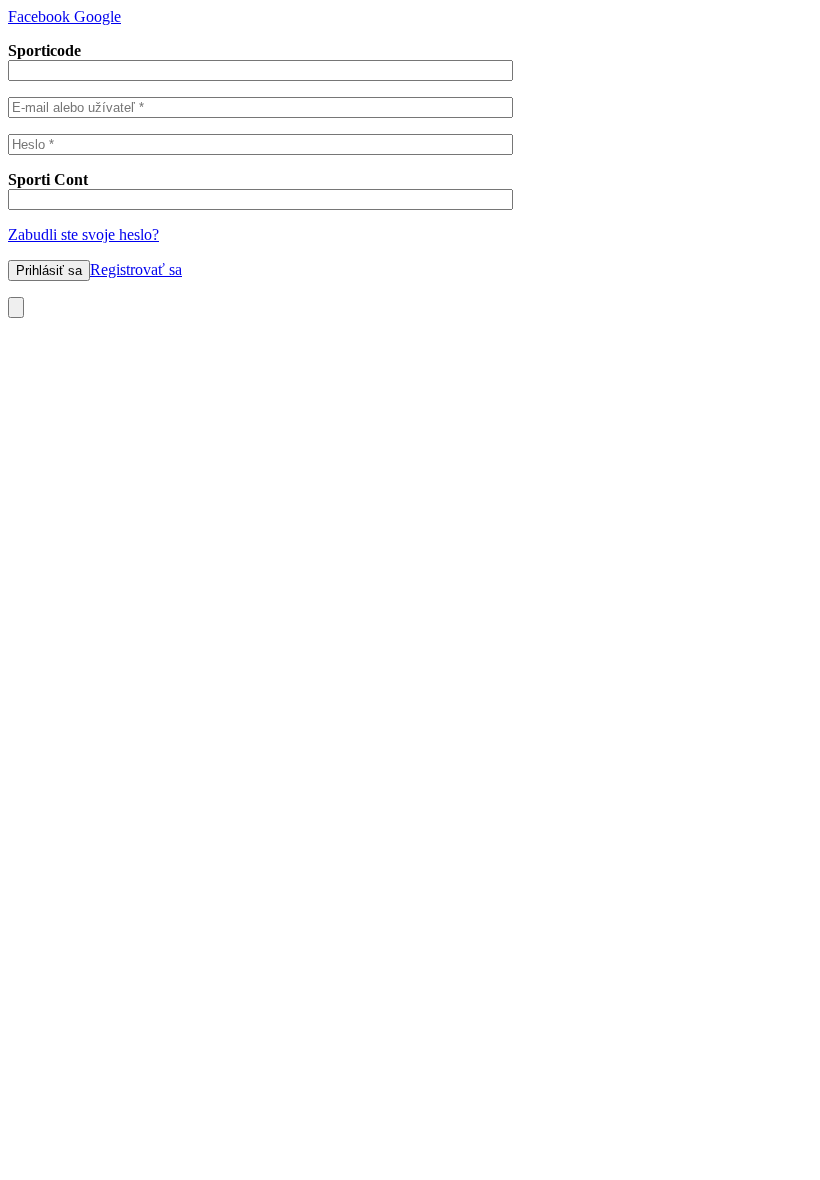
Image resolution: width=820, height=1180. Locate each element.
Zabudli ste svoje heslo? (83, 234)
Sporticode (44, 50)
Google (95, 16)
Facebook (39, 16)
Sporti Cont (48, 179)
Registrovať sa (136, 269)
